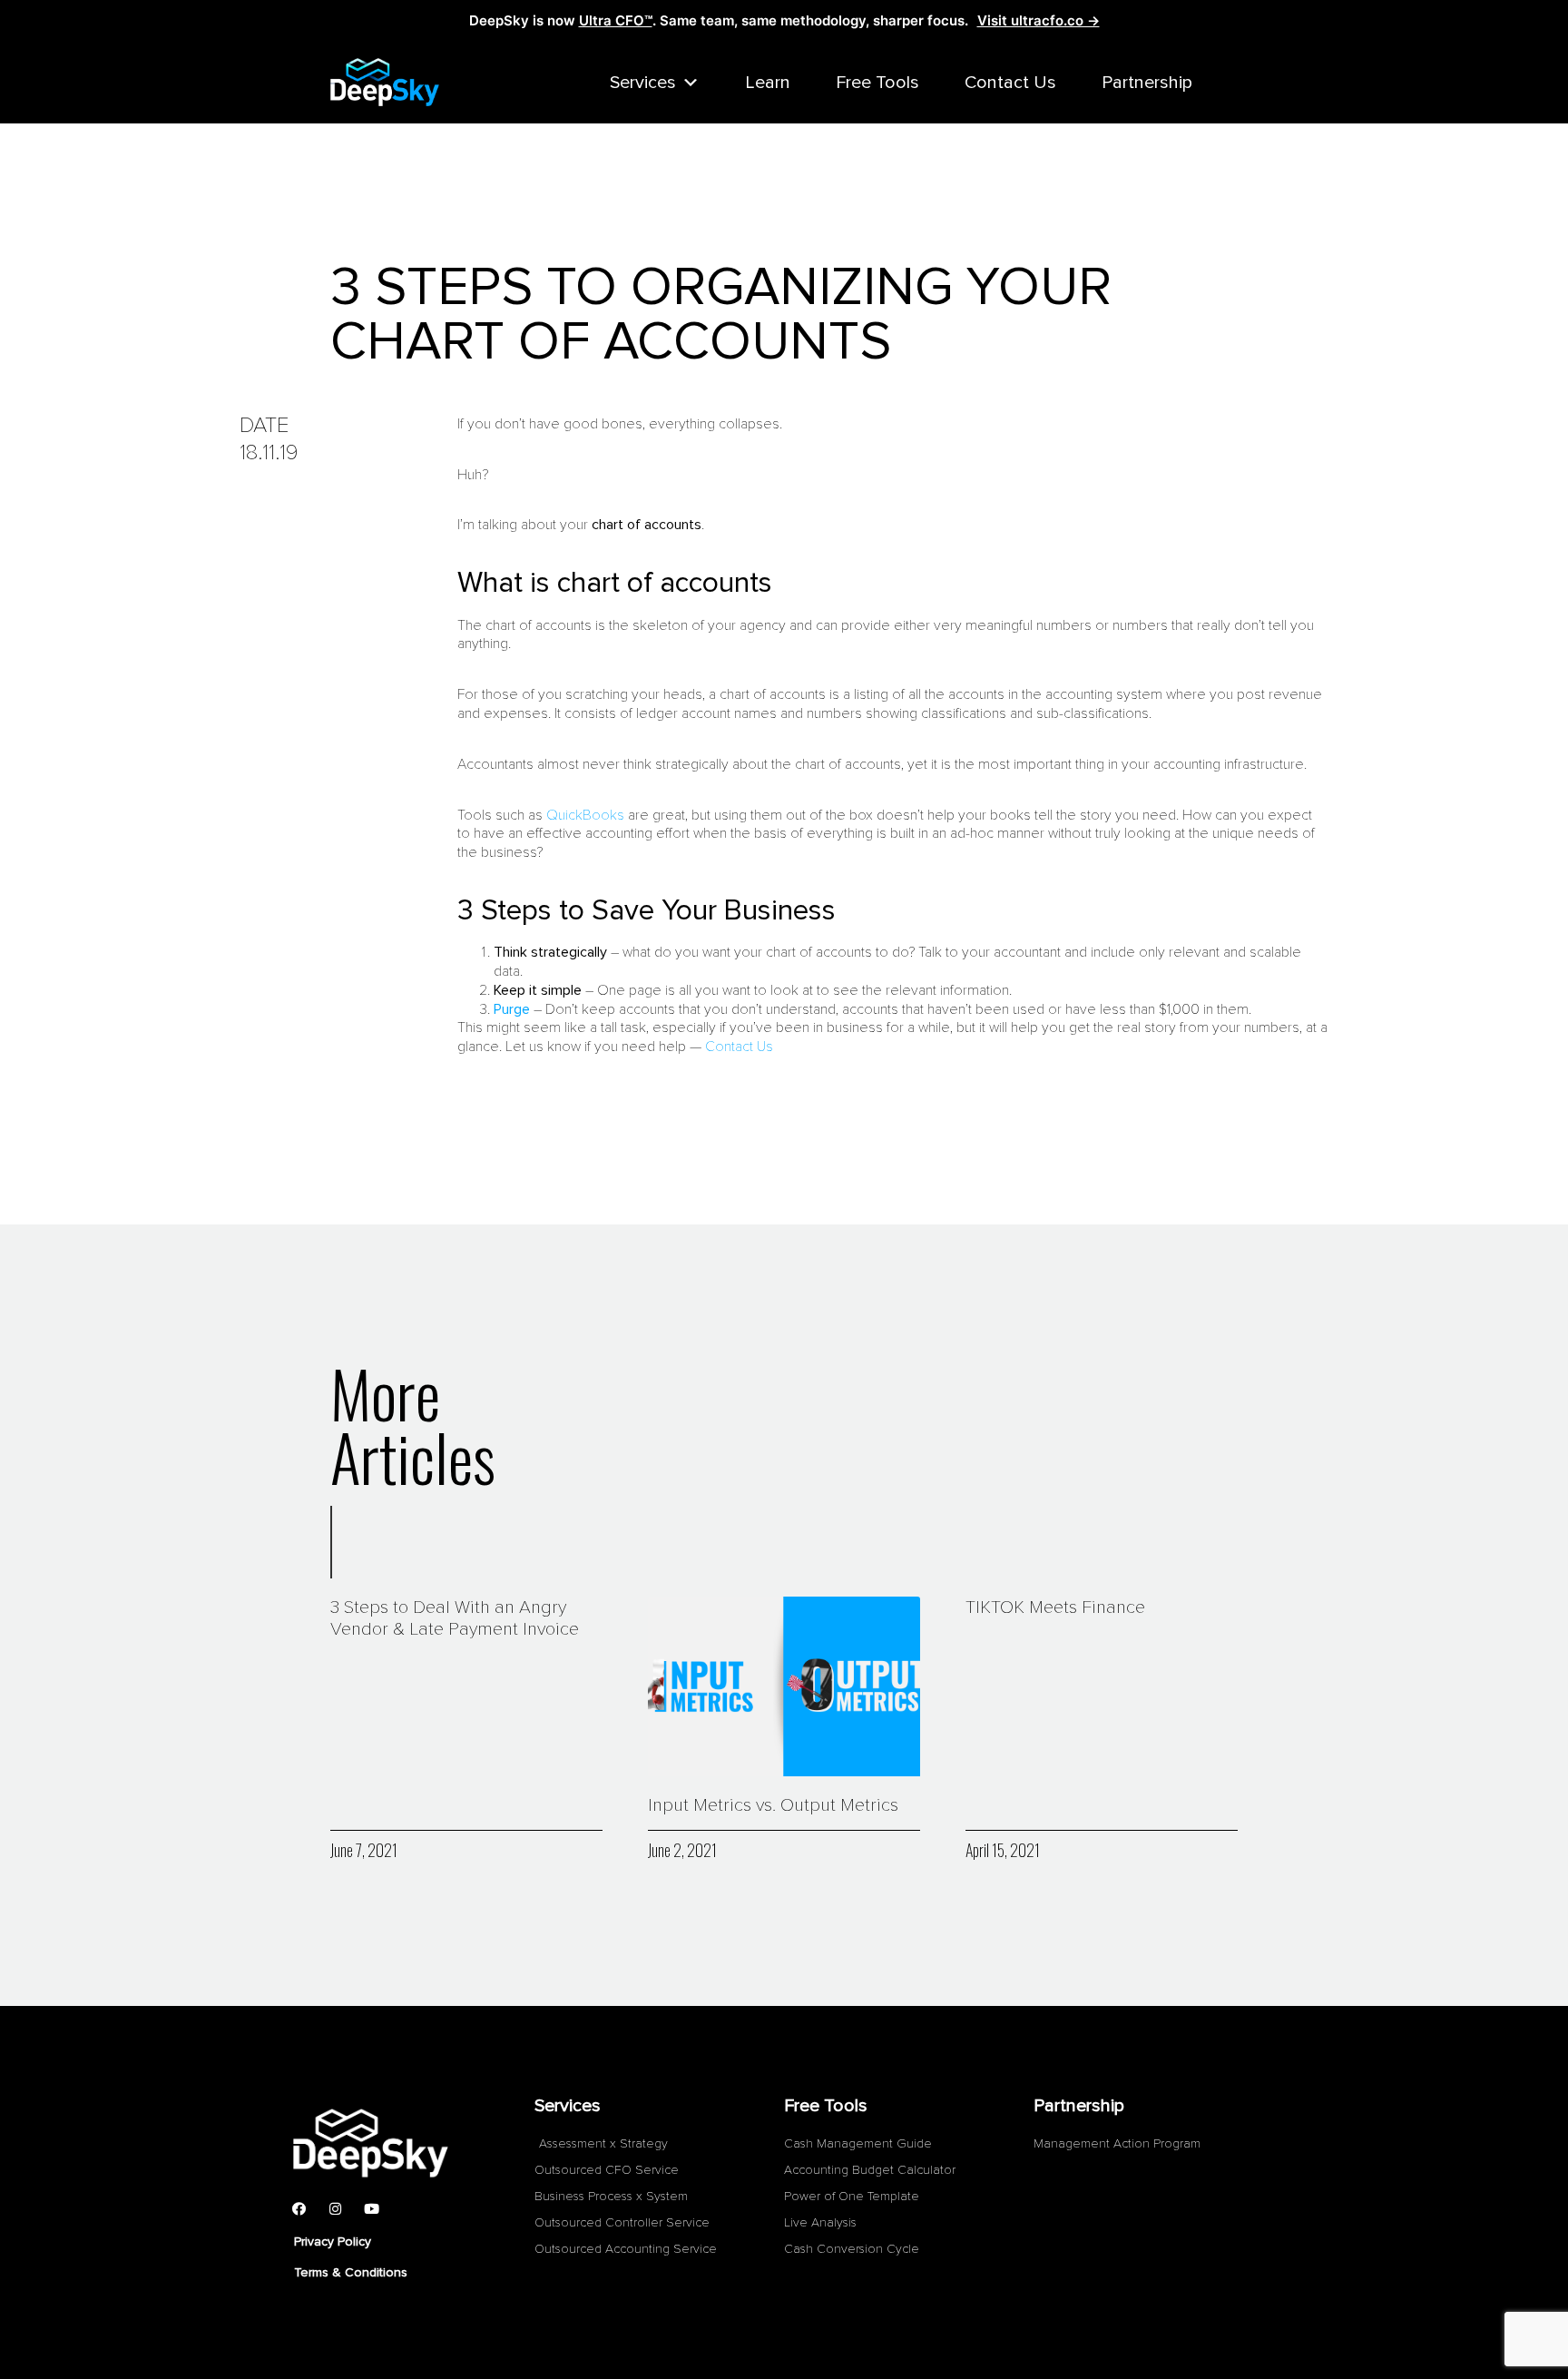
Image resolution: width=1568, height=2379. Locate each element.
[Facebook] (299, 2208)
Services (643, 83)
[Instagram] (335, 2208)
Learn (768, 83)
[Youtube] (371, 2208)
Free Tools (877, 83)
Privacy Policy (333, 2241)
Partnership (1147, 83)
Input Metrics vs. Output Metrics (773, 1805)
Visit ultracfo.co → (1039, 20)
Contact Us (1010, 83)
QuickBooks (585, 815)
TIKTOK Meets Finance (1055, 1607)
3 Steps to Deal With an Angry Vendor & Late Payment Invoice (455, 1618)
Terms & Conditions (351, 2272)
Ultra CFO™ (616, 20)
